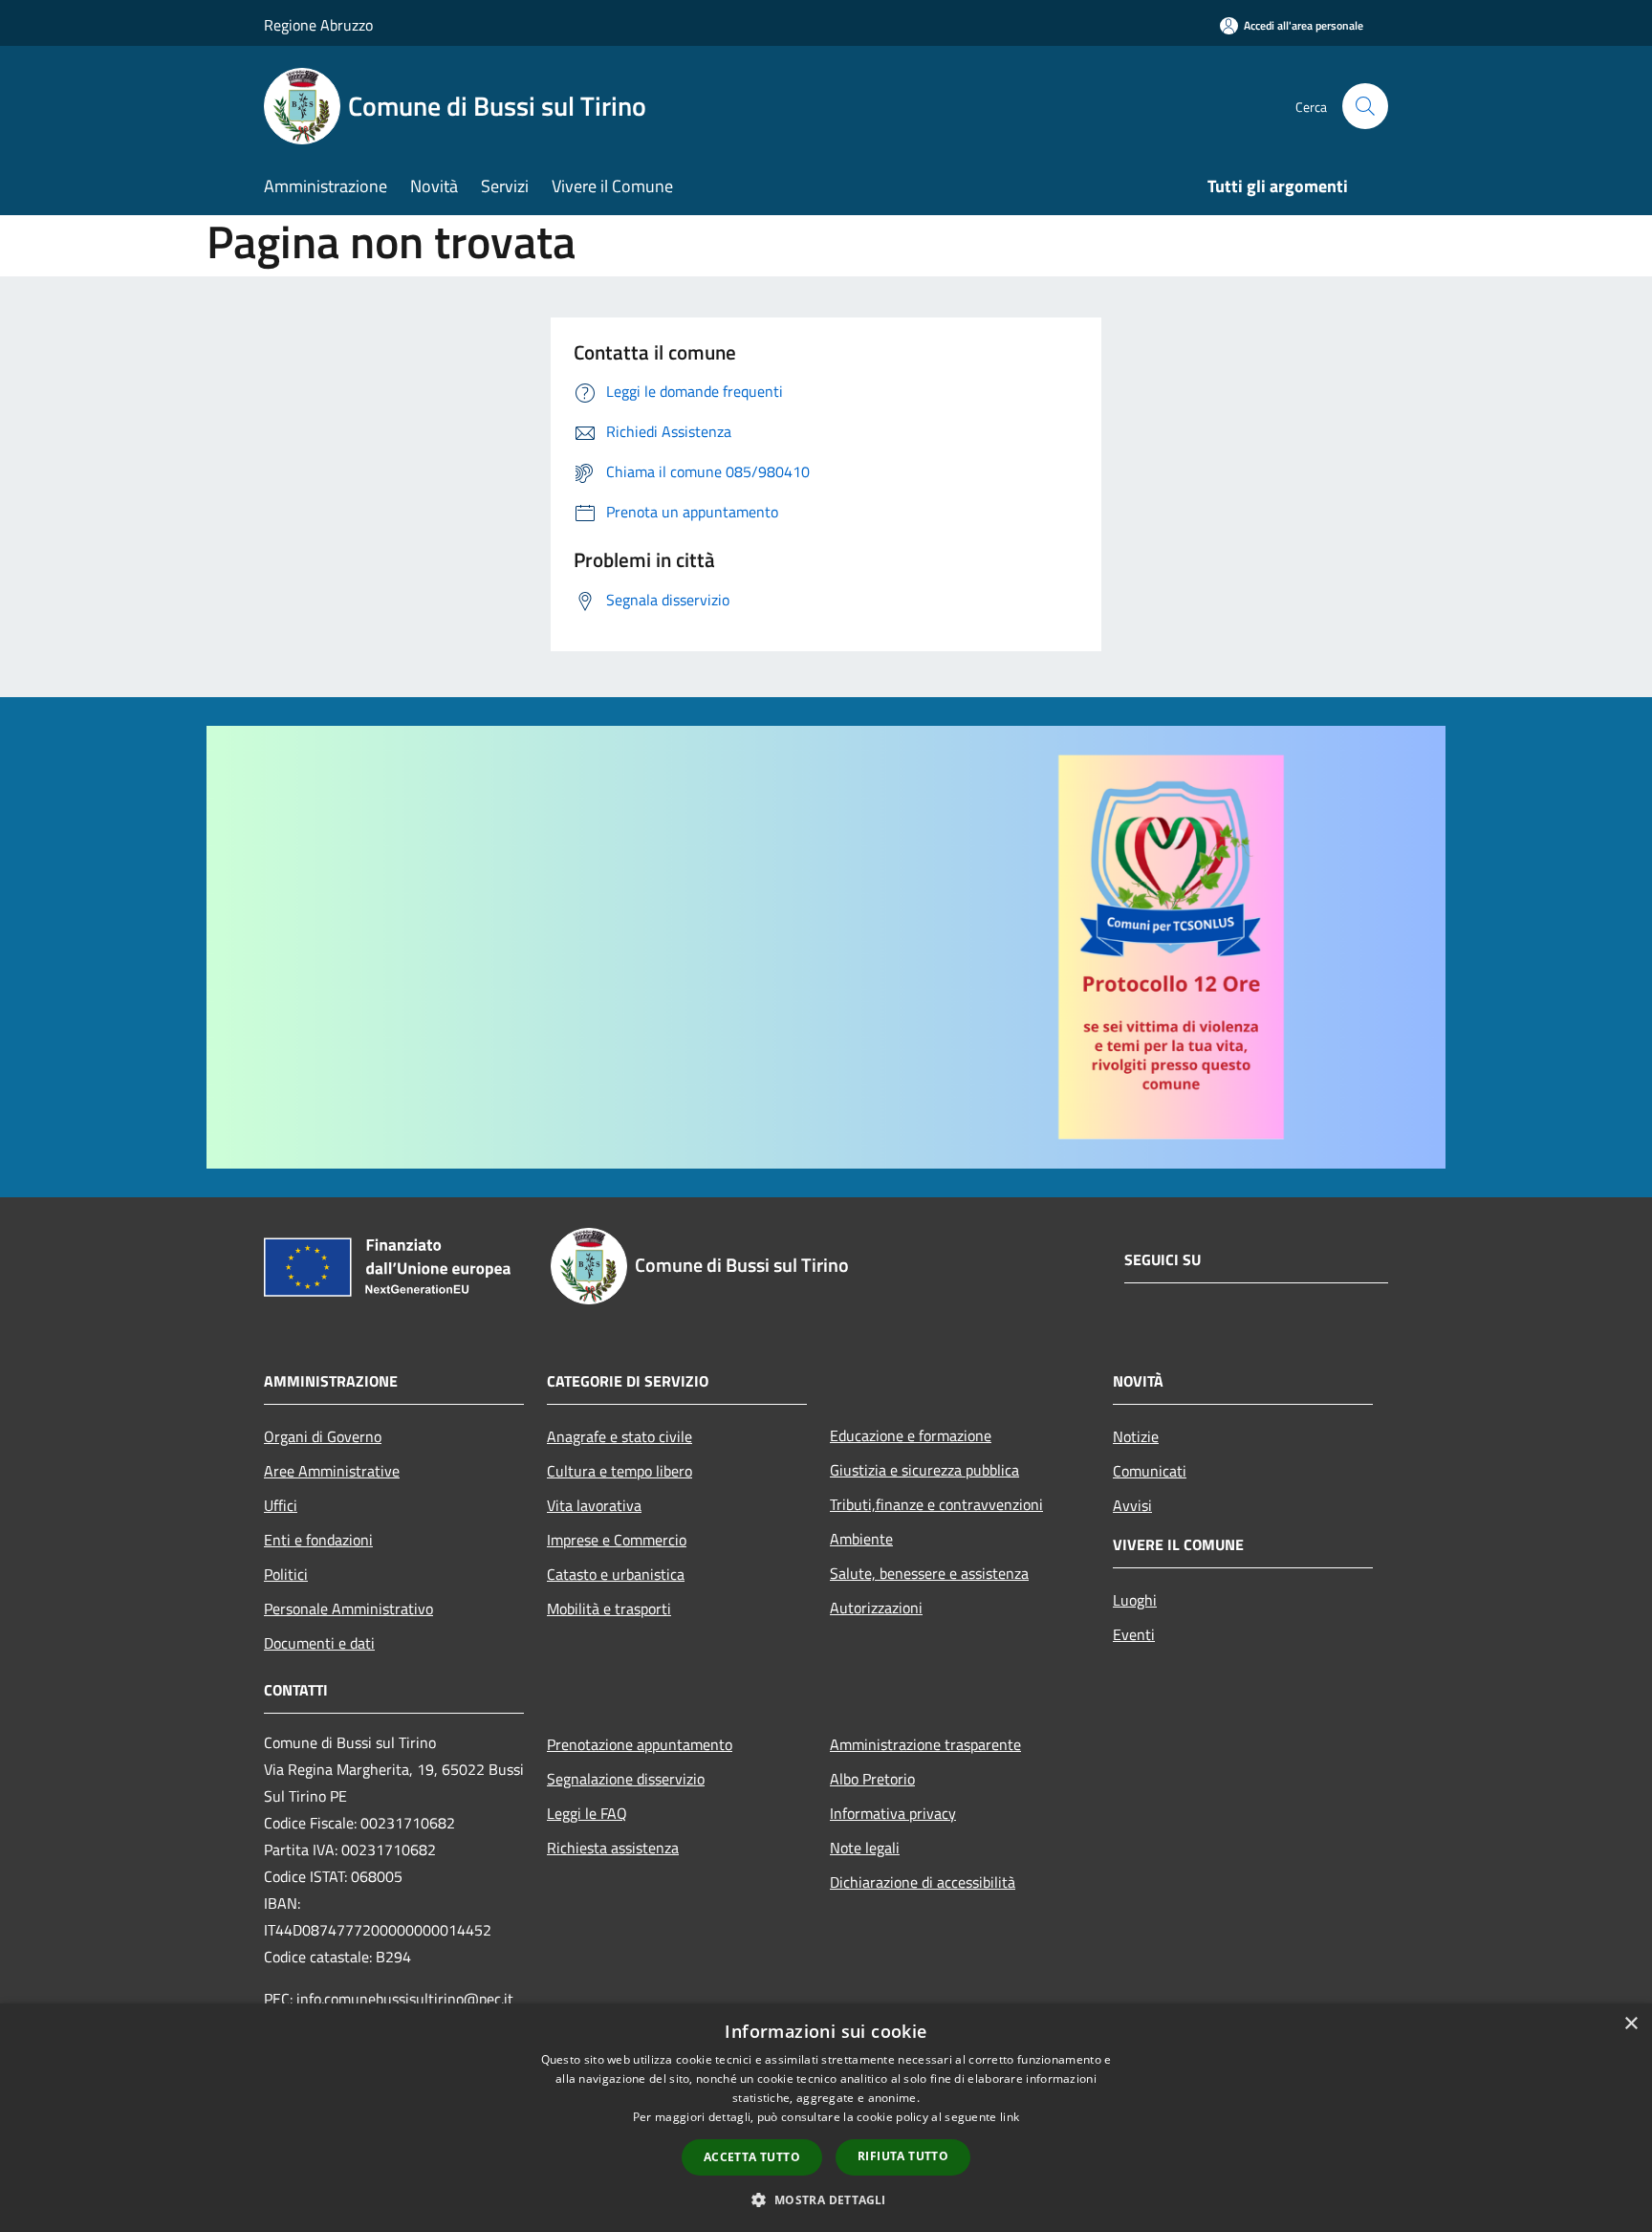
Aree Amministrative (332, 1471)
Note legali (865, 1848)
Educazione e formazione (911, 1435)
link (1010, 2117)
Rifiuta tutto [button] (903, 2156)
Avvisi (1132, 1505)
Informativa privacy (893, 1813)
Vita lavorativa (594, 1505)
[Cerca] (1365, 106)
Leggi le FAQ (587, 1813)
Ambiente (861, 1539)
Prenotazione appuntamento (640, 1744)
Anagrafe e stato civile (619, 1436)
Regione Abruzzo (318, 25)
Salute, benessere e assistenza (929, 1573)
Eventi (1134, 1634)
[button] (826, 2199)
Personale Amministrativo (348, 1608)
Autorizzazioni (876, 1608)
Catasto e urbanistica (616, 1574)
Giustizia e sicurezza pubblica (924, 1470)
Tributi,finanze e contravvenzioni (936, 1504)
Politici (286, 1574)
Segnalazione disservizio (626, 1779)
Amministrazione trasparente (925, 1744)
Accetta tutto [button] (752, 2157)
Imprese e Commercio (617, 1540)
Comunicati (1150, 1471)
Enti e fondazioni (318, 1540)
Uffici (281, 1505)
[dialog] (826, 2118)
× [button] (1630, 2024)
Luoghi (1135, 1600)
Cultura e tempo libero (619, 1471)
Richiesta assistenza (613, 1848)
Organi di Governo (323, 1436)
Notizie (1136, 1436)
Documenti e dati (319, 1643)
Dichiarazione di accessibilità (923, 1882)
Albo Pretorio (872, 1779)
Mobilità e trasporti (609, 1608)
